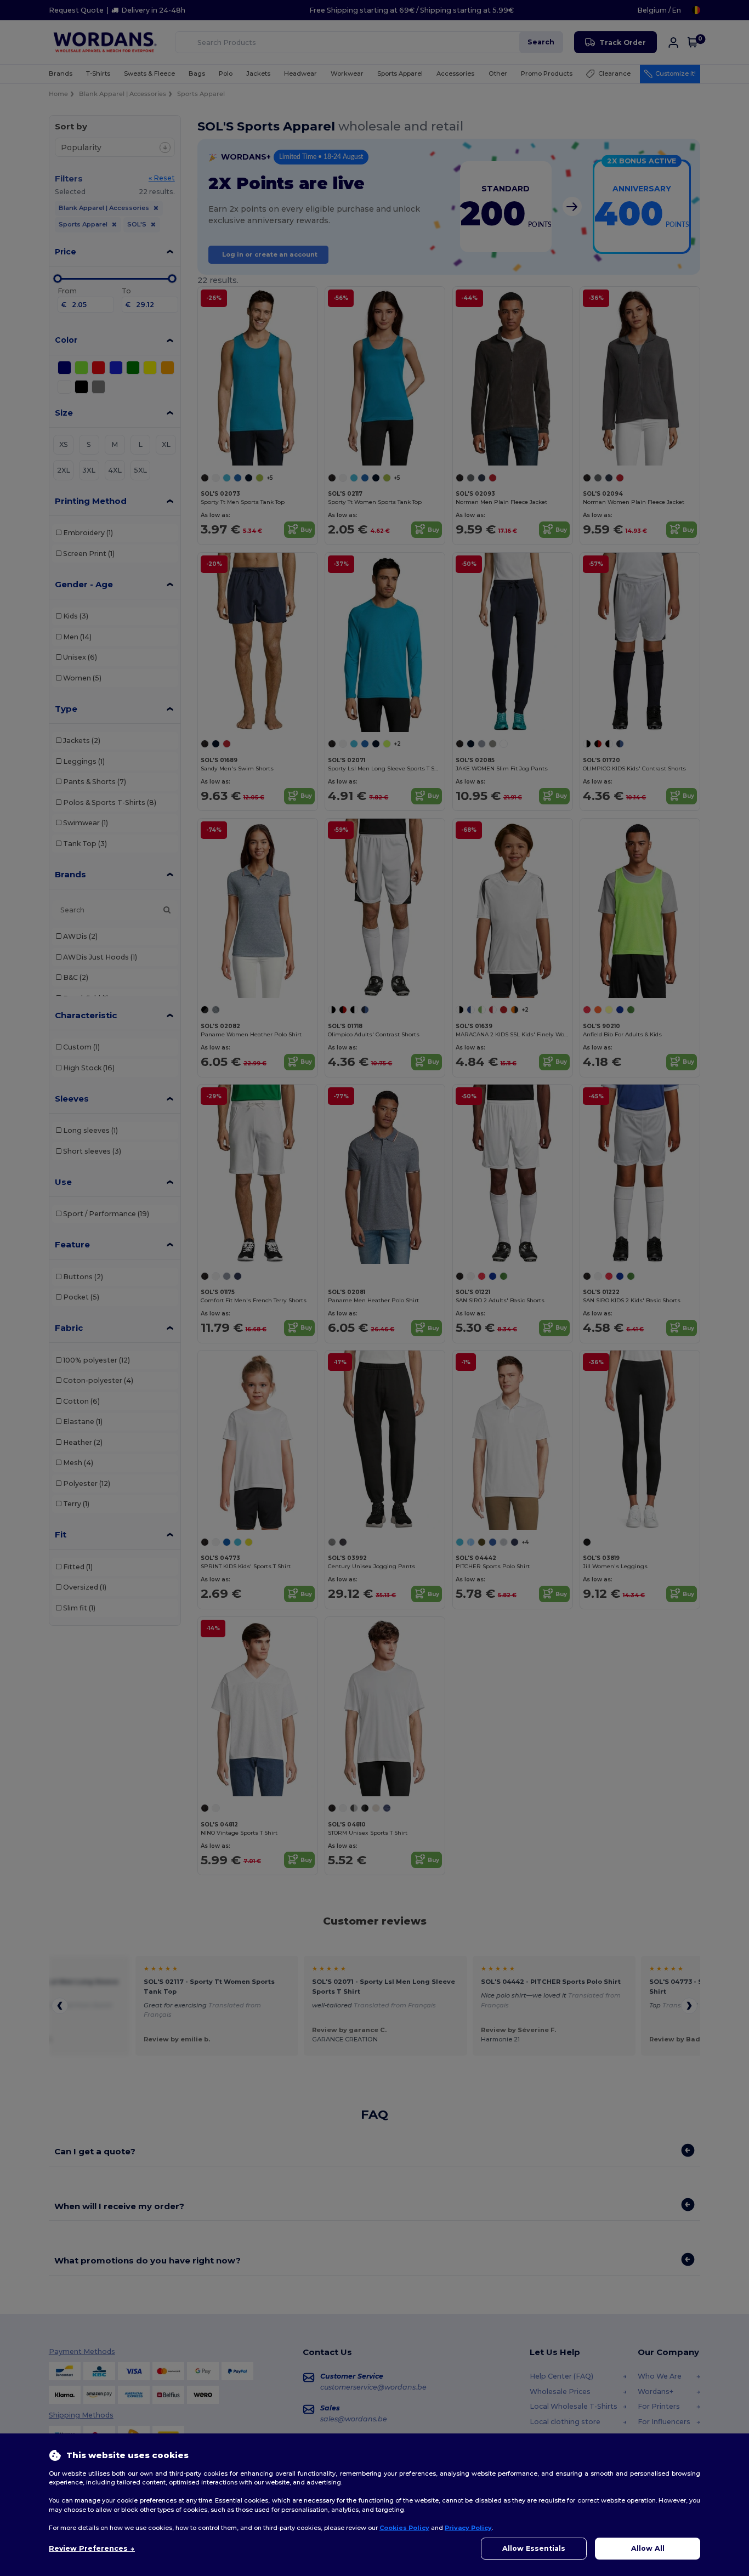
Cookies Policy (404, 2528)
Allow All (648, 2548)
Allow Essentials (534, 2548)
